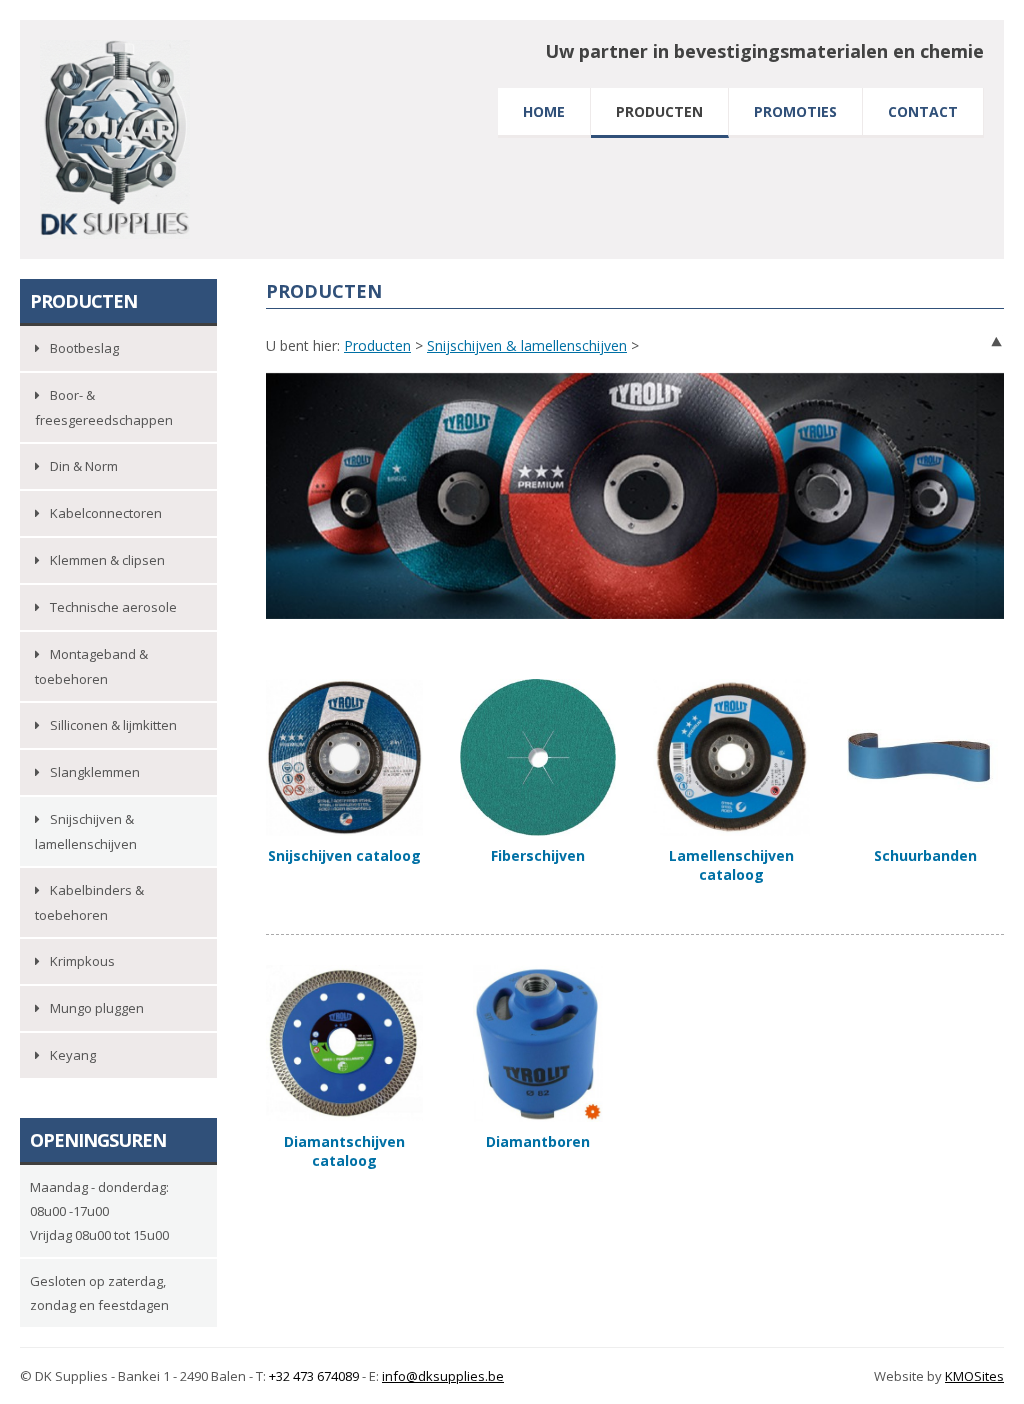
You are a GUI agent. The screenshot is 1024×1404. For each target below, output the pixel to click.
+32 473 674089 (314, 1376)
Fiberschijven (538, 855)
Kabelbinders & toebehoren (89, 902)
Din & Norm (84, 466)
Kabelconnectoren (106, 513)
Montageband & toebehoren (91, 666)
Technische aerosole (113, 607)
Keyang (73, 1055)
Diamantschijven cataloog (344, 1151)
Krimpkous (82, 961)
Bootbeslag (84, 348)
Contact (923, 111)
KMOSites (974, 1376)
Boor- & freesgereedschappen (104, 407)
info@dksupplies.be (443, 1376)
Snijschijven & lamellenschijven (527, 345)
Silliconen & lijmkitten (113, 725)
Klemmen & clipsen (107, 560)
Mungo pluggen (97, 1008)
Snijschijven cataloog (344, 855)
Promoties (795, 111)
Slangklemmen (95, 772)
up (996, 341)
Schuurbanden (925, 855)
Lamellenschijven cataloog (731, 865)
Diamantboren (538, 1141)
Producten (659, 111)
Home (544, 111)
